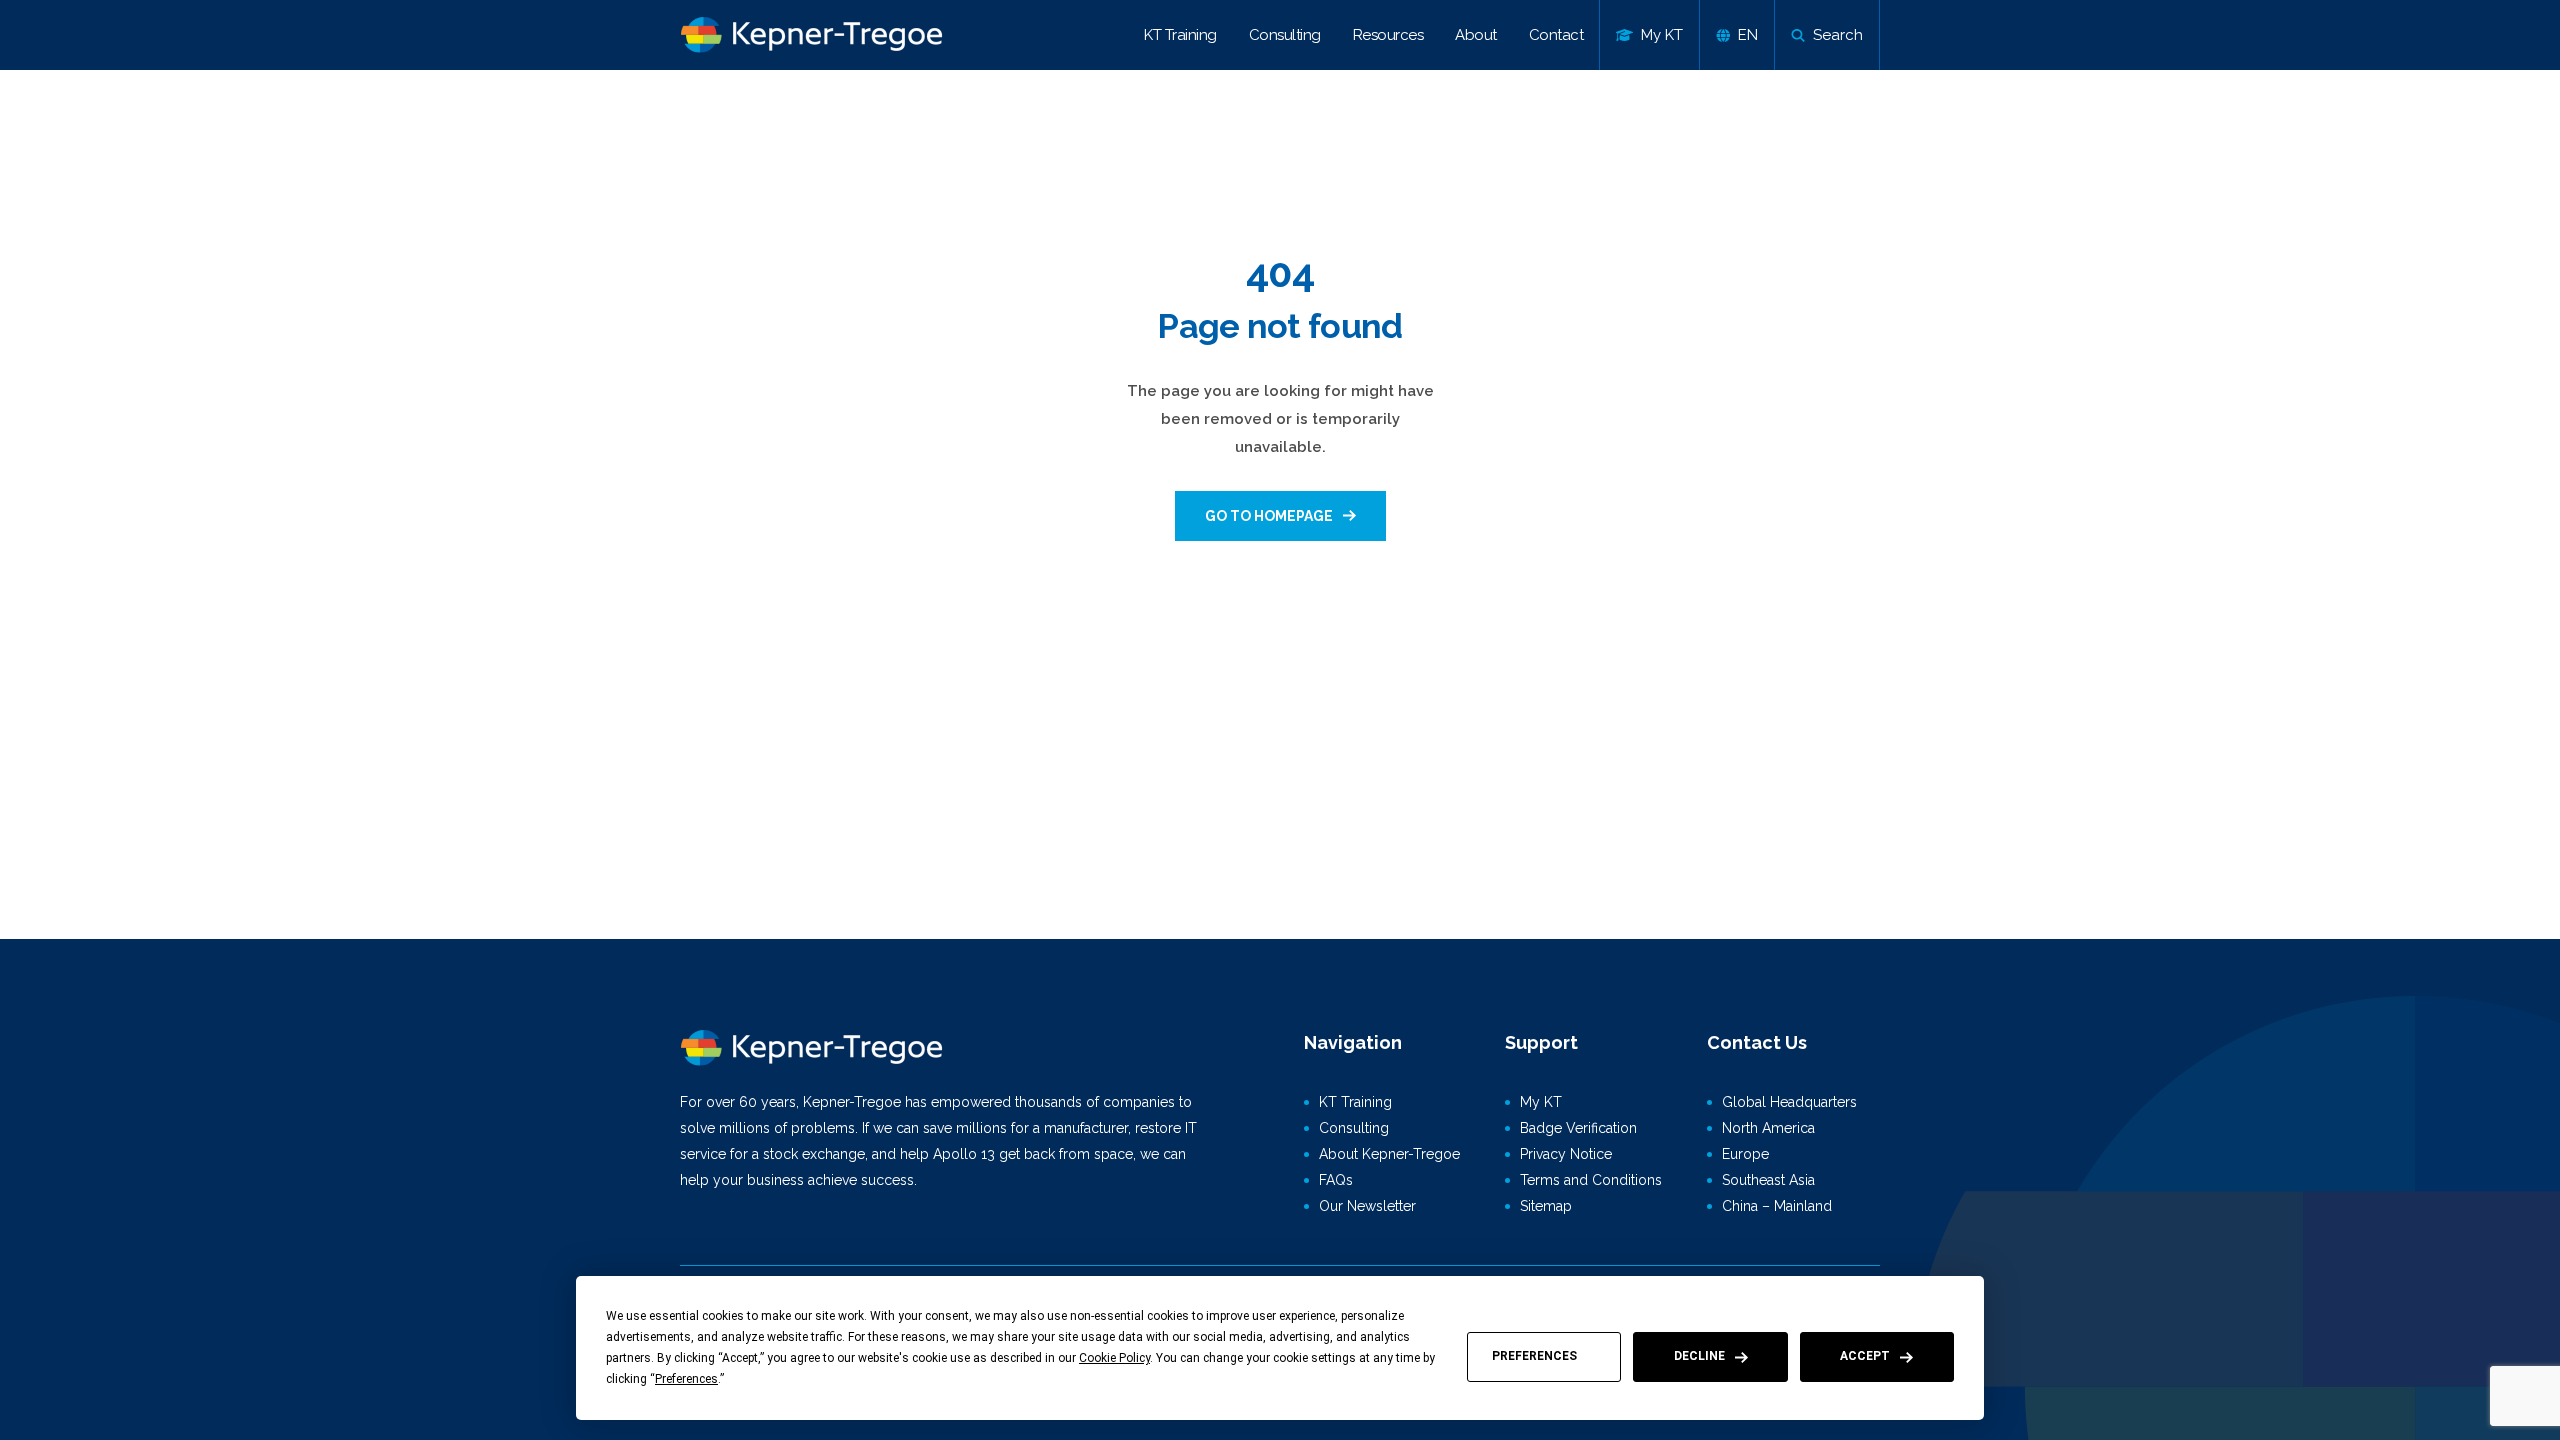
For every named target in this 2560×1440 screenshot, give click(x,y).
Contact (1556, 35)
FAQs (1336, 1180)
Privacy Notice (1566, 1154)
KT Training (1180, 35)
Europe (1745, 1154)
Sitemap (1546, 1206)
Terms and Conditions (1591, 1180)
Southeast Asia (1768, 1180)
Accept (1865, 1356)
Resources (1388, 35)
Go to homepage (1269, 516)
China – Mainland (1777, 1206)
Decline (1699, 1356)
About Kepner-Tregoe (1389, 1154)
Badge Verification (1578, 1128)
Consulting (1285, 35)
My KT (1541, 1102)
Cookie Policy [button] (1114, 1358)
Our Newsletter (1367, 1206)
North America (1768, 1128)
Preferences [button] (686, 1379)
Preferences (1534, 1356)
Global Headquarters (1789, 1102)
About (1476, 35)
